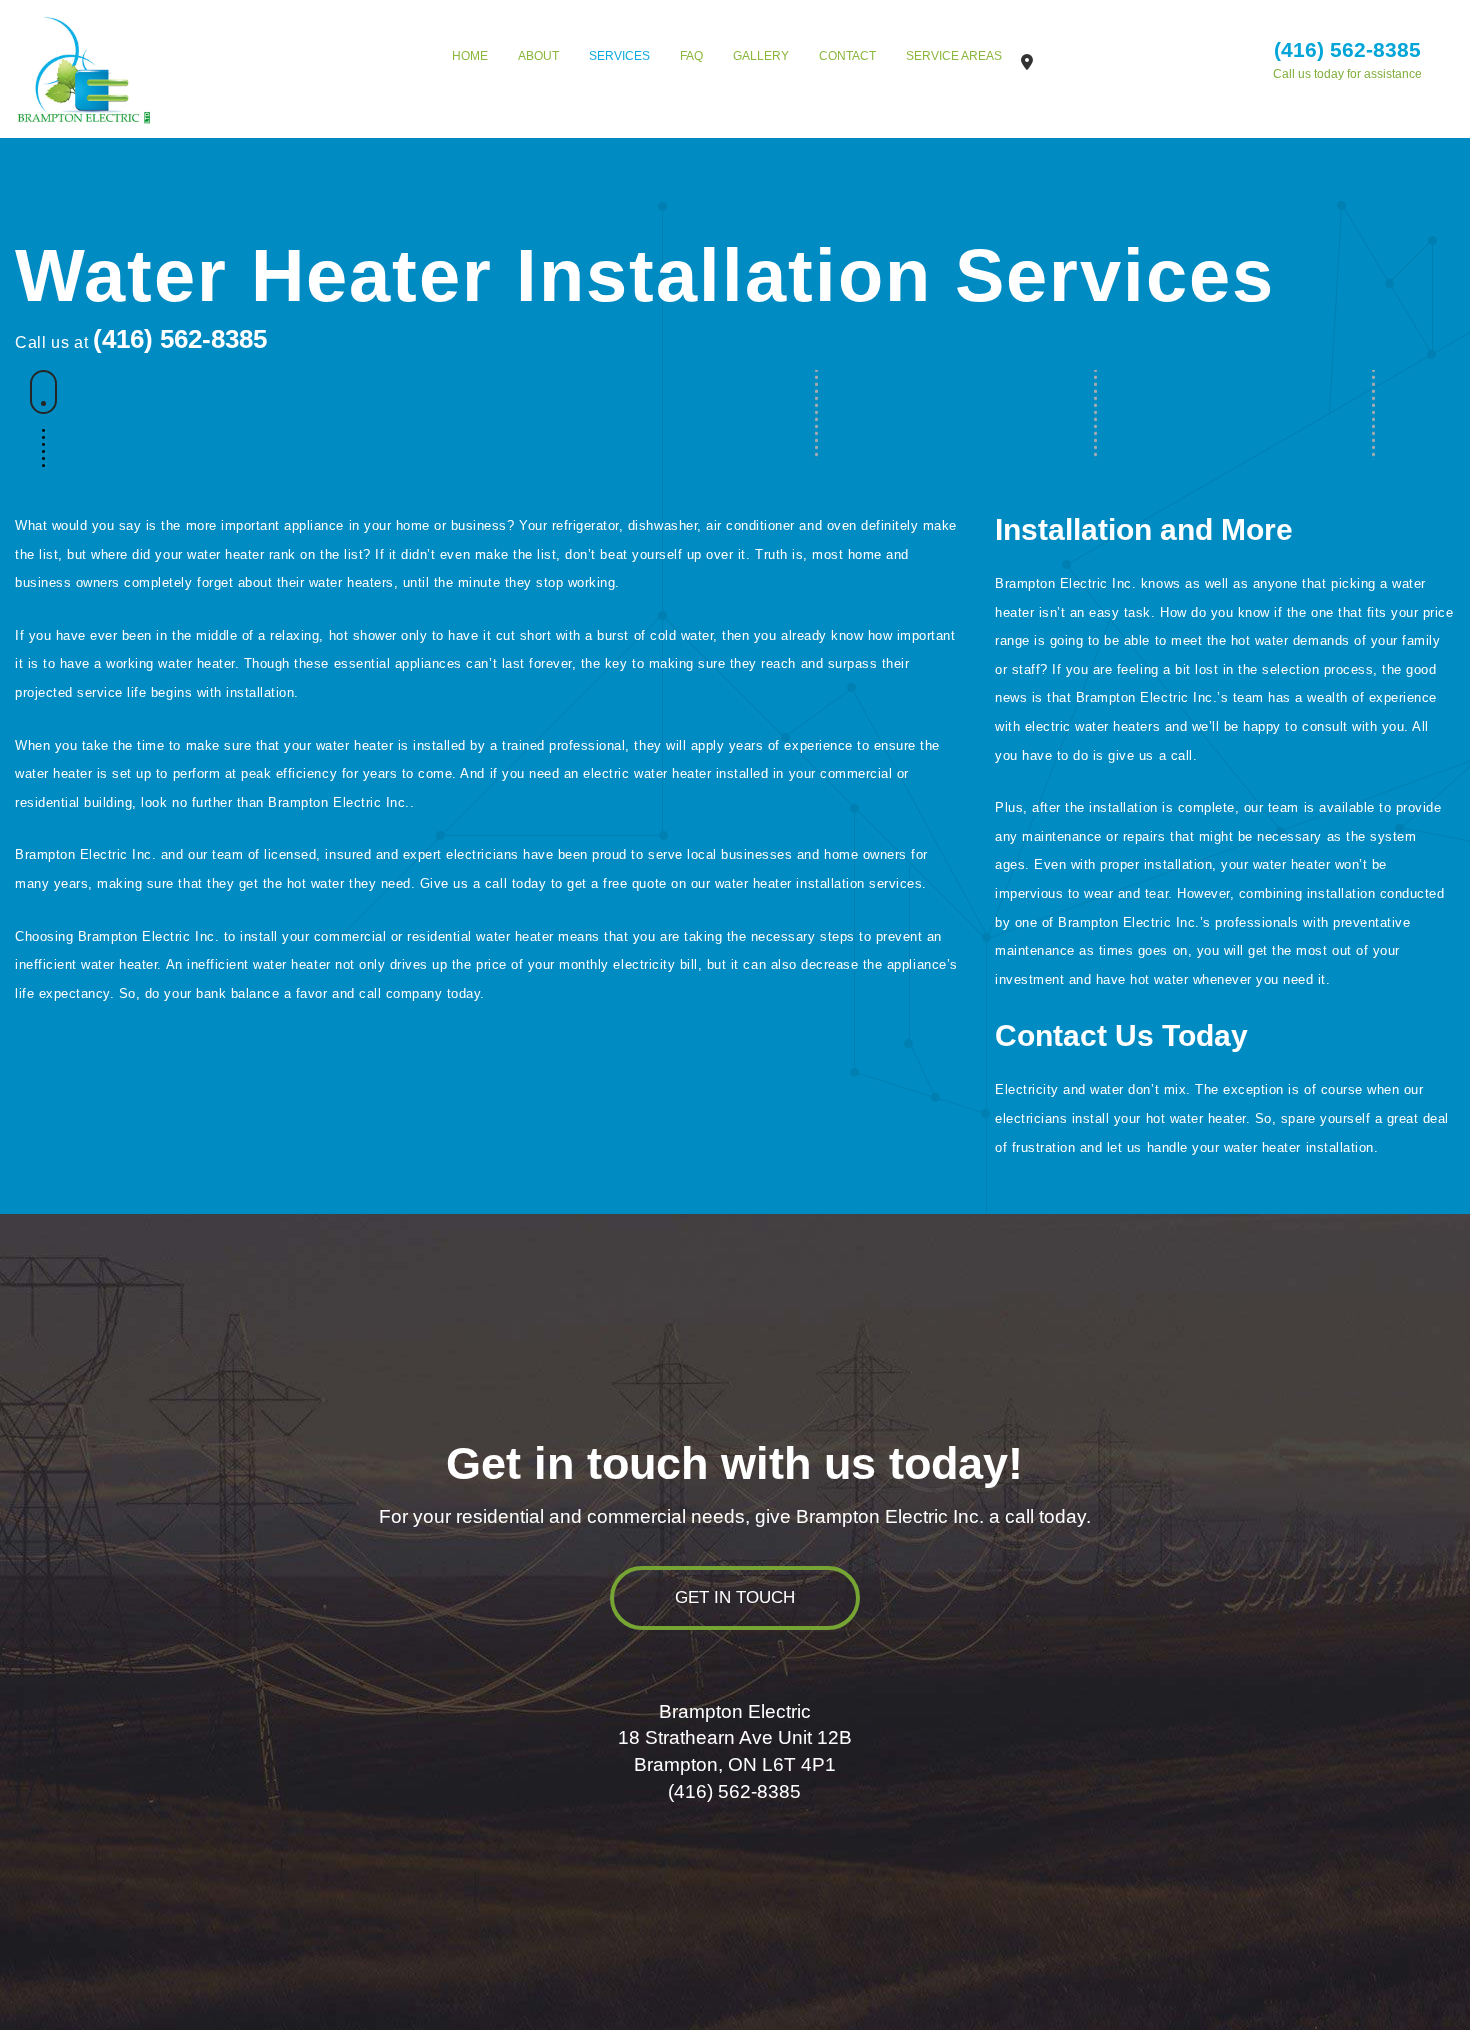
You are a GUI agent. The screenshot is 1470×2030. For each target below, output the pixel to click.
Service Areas (954, 56)
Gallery (761, 56)
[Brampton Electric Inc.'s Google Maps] (1027, 62)
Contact (847, 56)
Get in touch (735, 1597)
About (538, 56)
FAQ (691, 56)
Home (470, 56)
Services (619, 56)
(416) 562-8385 (1347, 49)
